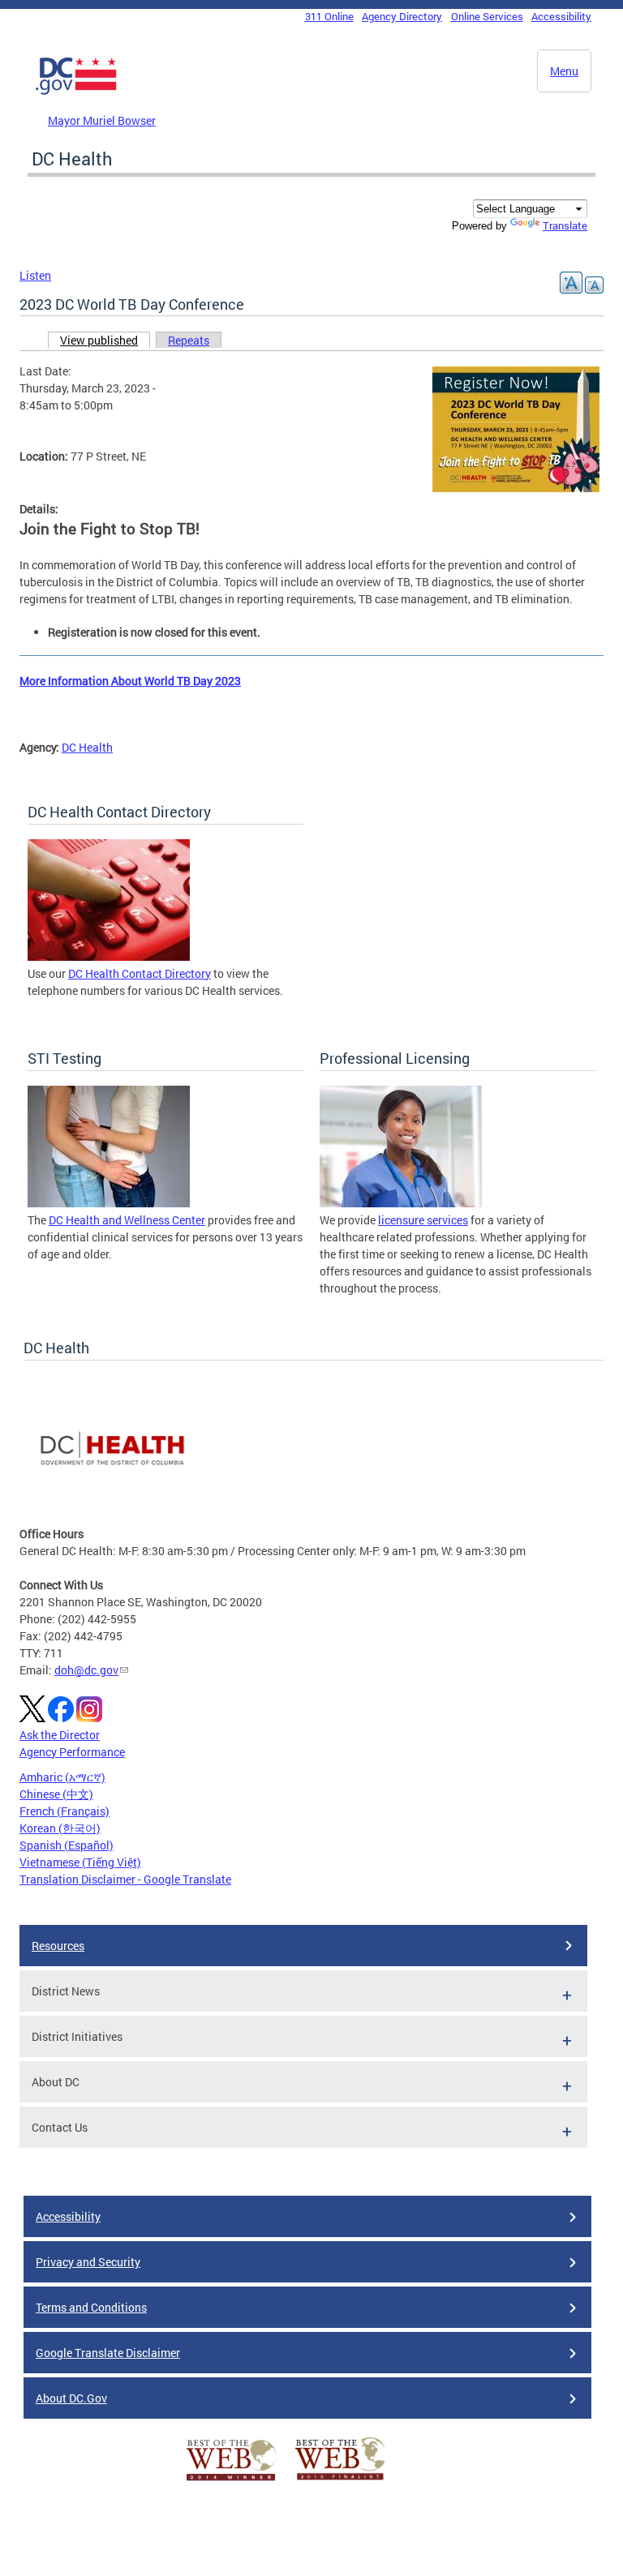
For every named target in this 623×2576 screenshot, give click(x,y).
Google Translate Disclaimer (108, 2353)
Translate (565, 225)
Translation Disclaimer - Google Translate (125, 1879)
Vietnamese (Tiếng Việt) (80, 1862)
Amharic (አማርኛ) (62, 1777)
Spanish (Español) (67, 1845)
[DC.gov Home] (76, 92)
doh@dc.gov (86, 1670)
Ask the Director (60, 1735)
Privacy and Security (88, 2262)
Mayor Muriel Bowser (102, 120)
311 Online (329, 16)
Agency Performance (72, 1752)
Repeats (189, 340)
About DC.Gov (71, 2398)
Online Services (487, 16)
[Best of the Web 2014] (231, 2481)
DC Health (87, 747)
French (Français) (64, 1811)
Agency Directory (402, 16)
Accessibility (561, 16)
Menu (564, 71)
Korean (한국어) (60, 1828)
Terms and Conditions (91, 2307)
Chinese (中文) (56, 1794)
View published (105, 340)
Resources (58, 1946)
